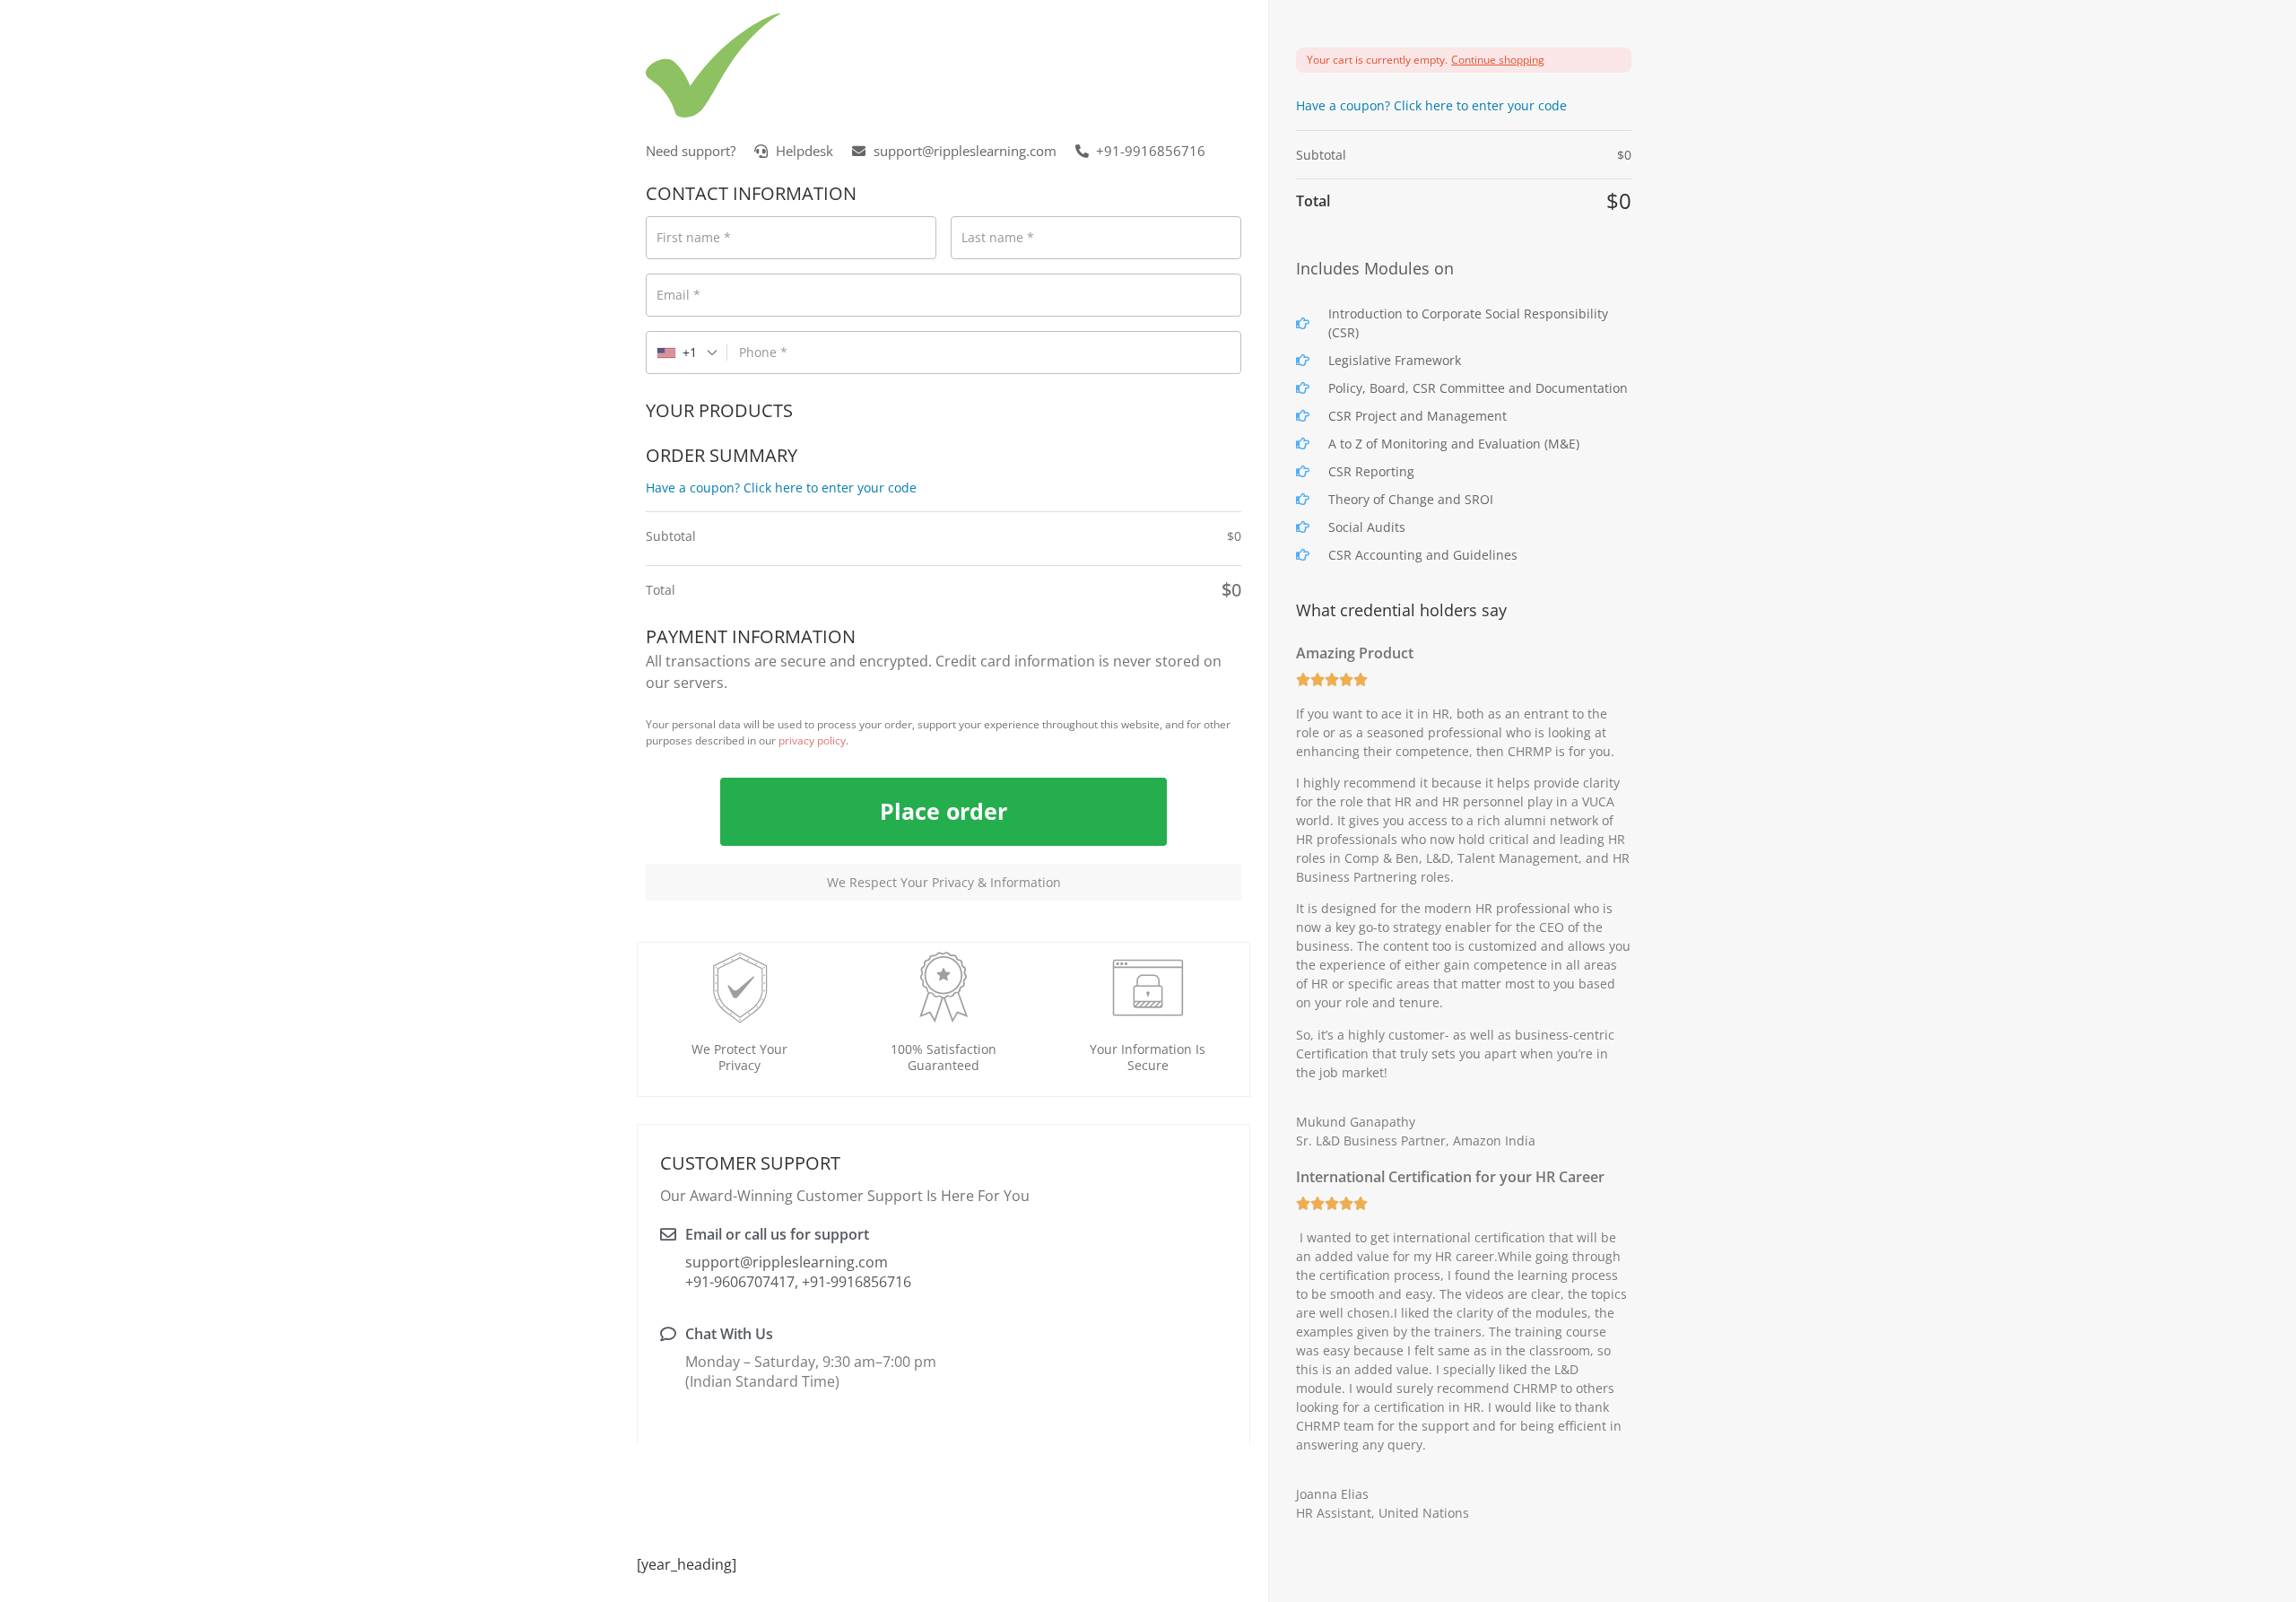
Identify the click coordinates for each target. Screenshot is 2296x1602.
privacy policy (812, 740)
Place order (944, 811)
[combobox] (687, 353)
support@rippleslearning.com (787, 1262)
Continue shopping (1498, 60)
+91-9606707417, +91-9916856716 (786, 1282)
